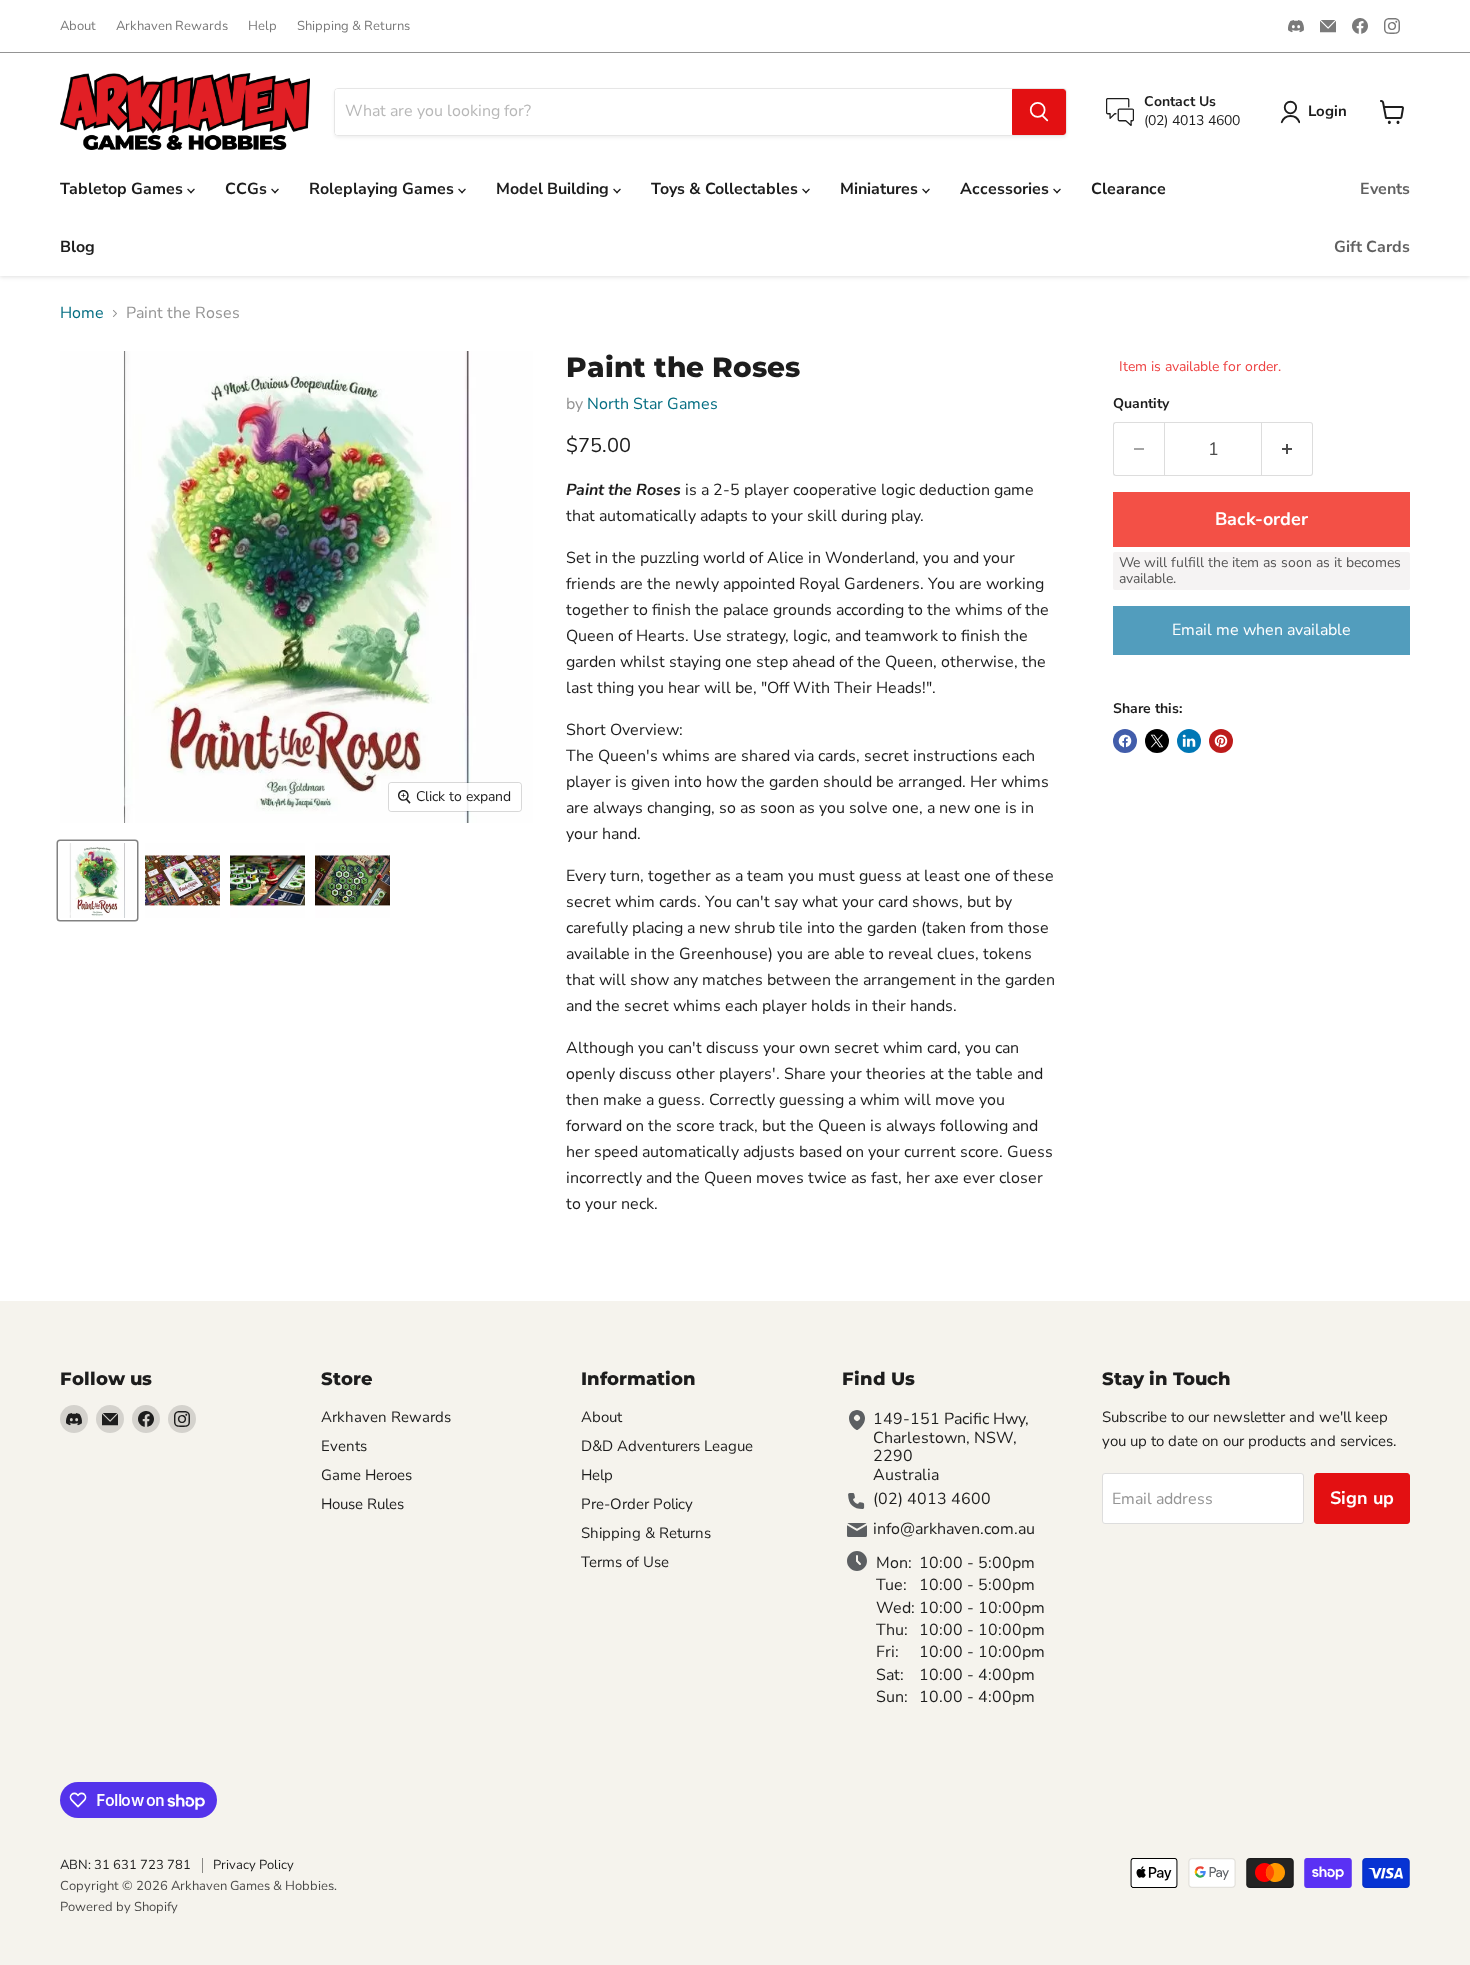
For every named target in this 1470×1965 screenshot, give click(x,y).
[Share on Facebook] (1125, 741)
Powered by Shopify (119, 1907)
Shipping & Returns (353, 26)
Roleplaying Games (383, 189)
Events (1385, 189)
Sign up (1362, 1498)
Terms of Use (625, 1562)
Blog (77, 247)
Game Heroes (366, 1475)
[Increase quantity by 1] (1287, 449)
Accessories (1006, 189)
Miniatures (881, 189)
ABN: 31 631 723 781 (125, 1865)
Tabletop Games (123, 189)
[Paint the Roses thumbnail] (97, 880)
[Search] (1039, 112)
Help (262, 26)
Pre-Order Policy (637, 1504)
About (78, 26)
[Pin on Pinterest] (1221, 741)
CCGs (248, 189)
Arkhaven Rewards (172, 26)
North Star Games (652, 404)
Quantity (1141, 404)
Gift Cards (1372, 247)
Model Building (554, 189)
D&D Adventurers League (667, 1446)
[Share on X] (1157, 741)
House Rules (362, 1504)
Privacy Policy (253, 1865)
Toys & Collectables (726, 189)
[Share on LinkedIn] (1189, 741)
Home (82, 313)
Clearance (1128, 189)
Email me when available (1261, 630)
